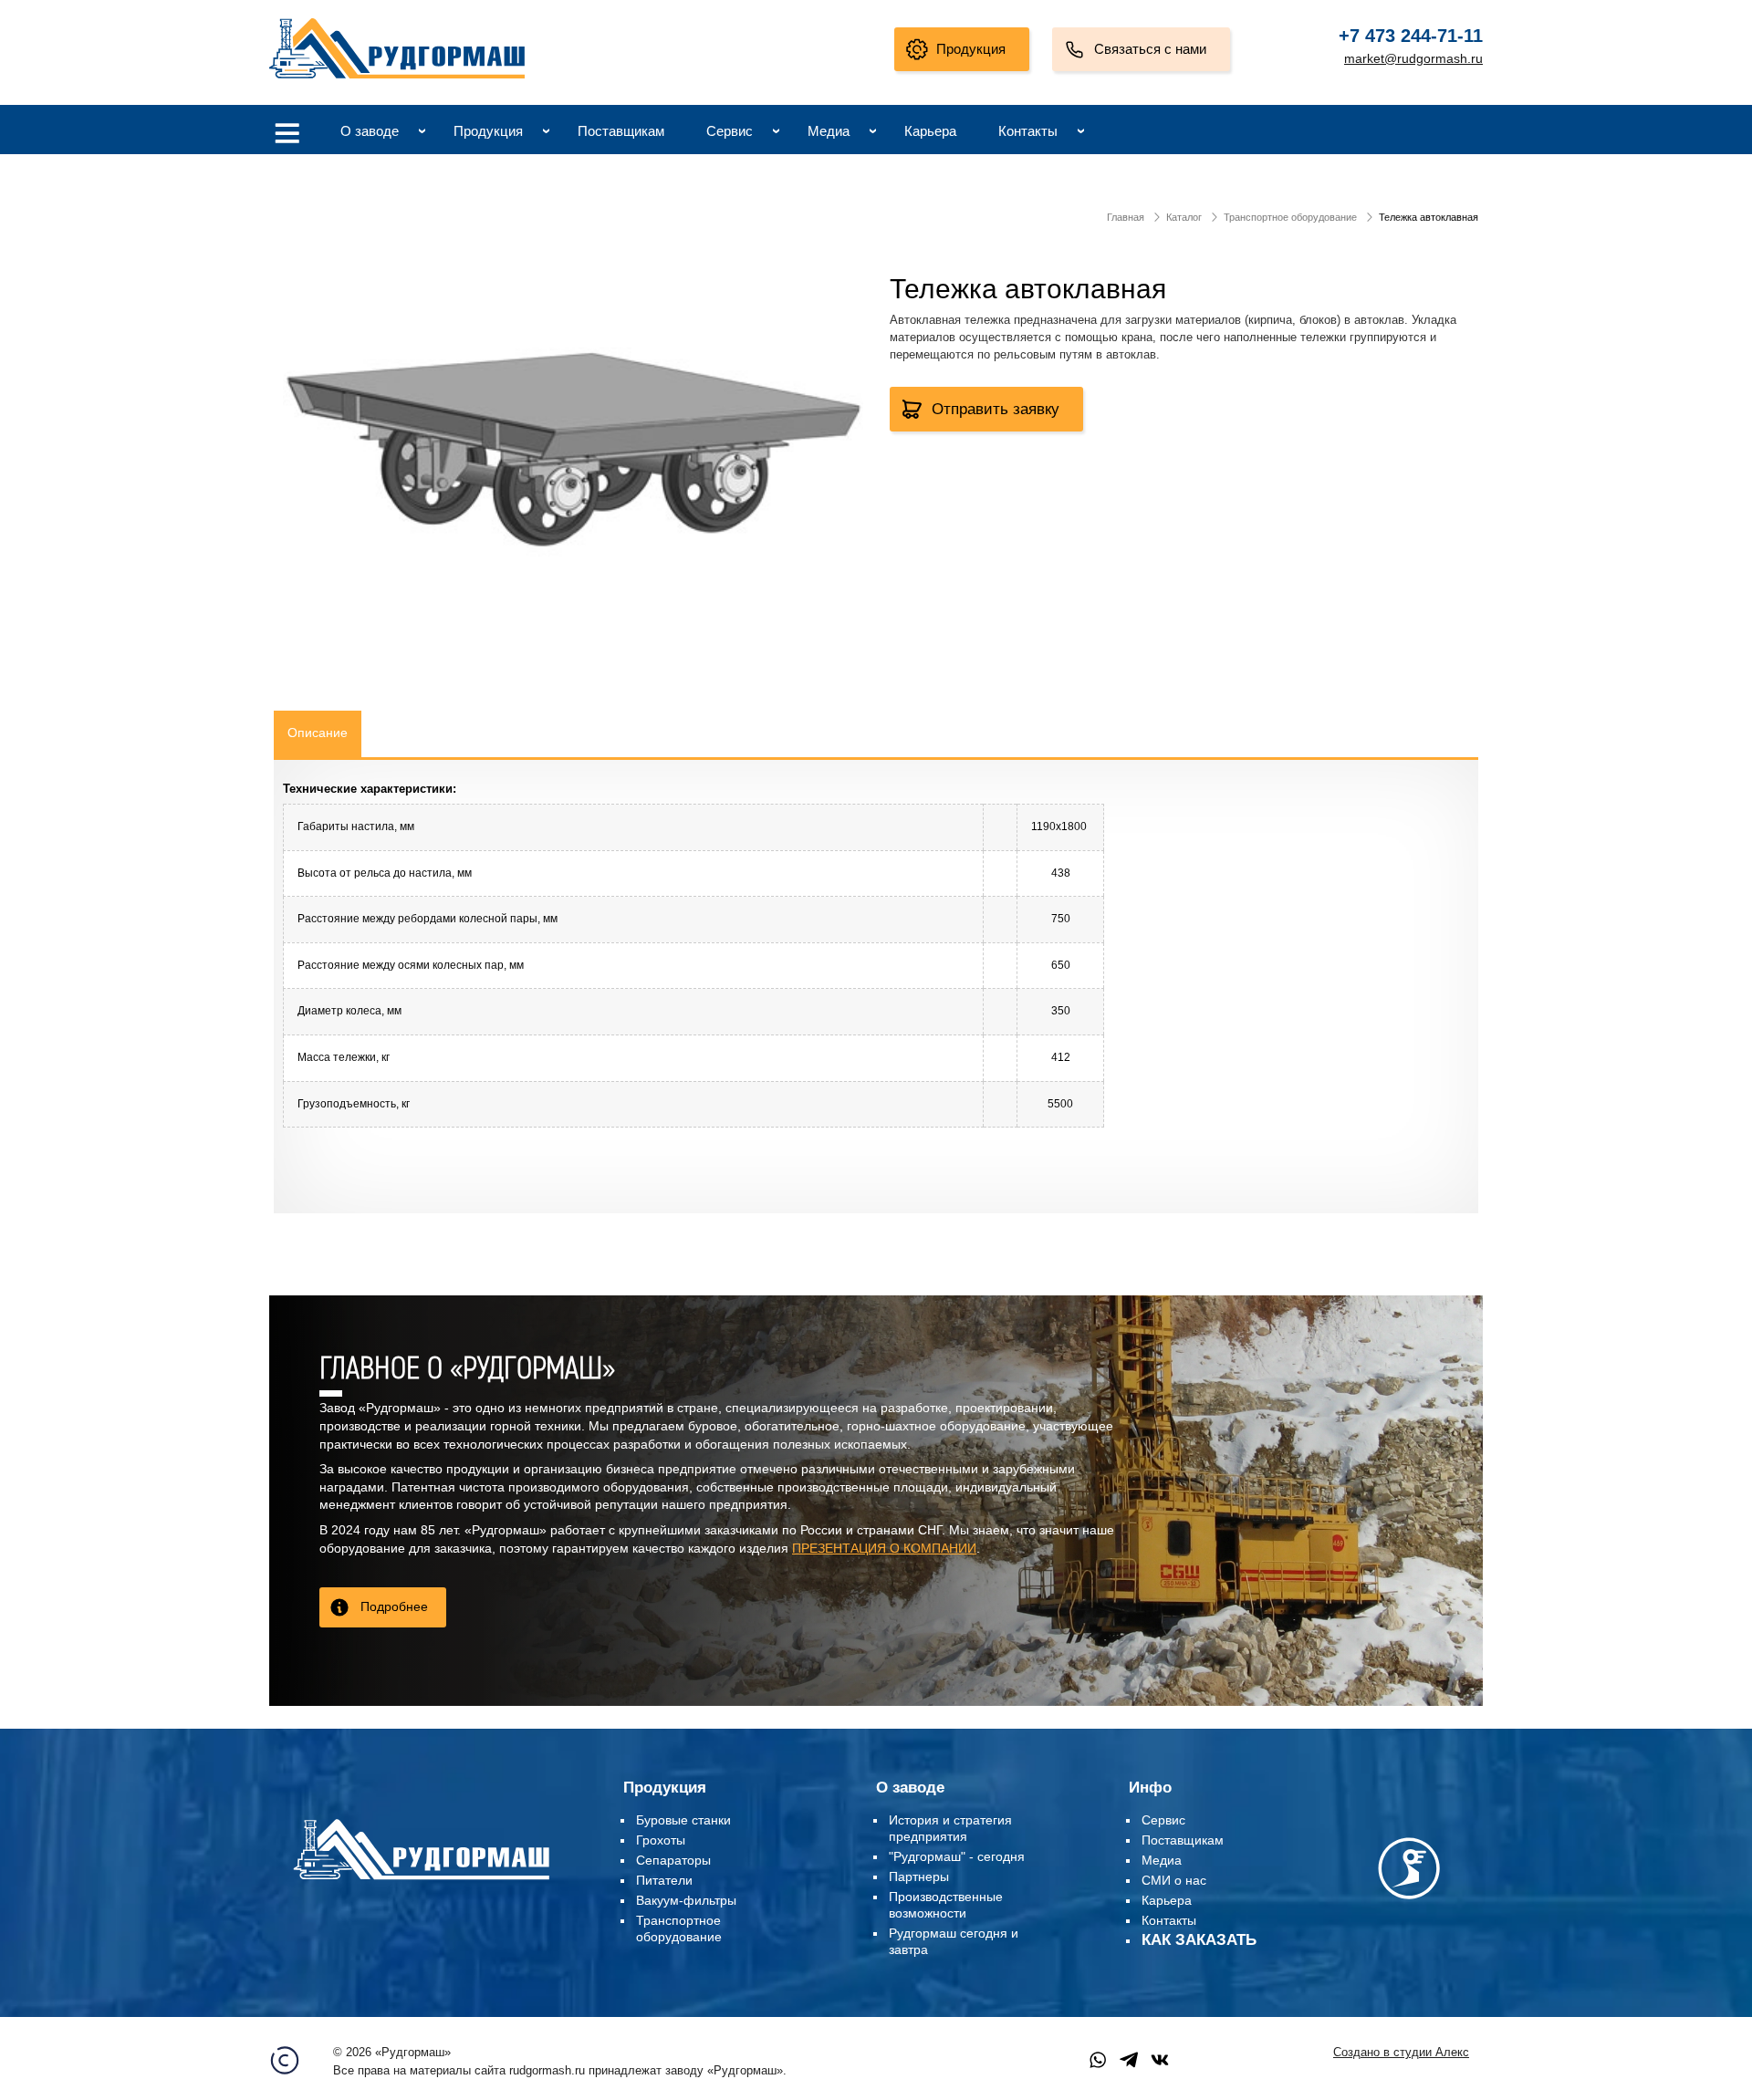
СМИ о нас (1174, 1880)
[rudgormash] (421, 1883)
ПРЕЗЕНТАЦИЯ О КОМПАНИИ (884, 1548)
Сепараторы (673, 1860)
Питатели (664, 1880)
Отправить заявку (996, 409)
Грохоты (661, 1840)
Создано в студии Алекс (1401, 2053)
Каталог (1184, 217)
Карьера (930, 131)
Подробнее (394, 1606)
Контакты (1028, 131)
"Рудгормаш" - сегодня (957, 1856)
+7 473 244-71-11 (1411, 36)
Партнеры (919, 1876)
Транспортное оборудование (1290, 217)
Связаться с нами (1150, 49)
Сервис (730, 131)
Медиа (829, 131)
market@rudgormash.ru (1413, 58)
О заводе (370, 131)
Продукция (971, 49)
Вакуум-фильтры (686, 1900)
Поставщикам (621, 131)
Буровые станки (683, 1820)
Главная (1126, 217)
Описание (318, 733)
